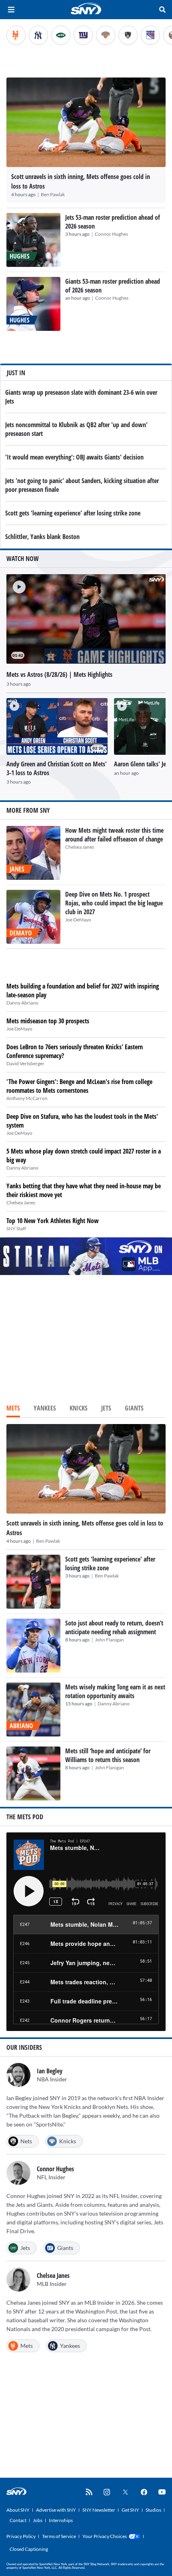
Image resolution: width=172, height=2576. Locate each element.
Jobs (38, 2520)
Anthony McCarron (27, 1098)
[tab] (13, 1409)
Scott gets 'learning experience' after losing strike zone (73, 513)
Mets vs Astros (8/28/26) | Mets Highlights (59, 674)
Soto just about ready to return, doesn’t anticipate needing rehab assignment (114, 1627)
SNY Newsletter (99, 2510)
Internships (61, 2520)
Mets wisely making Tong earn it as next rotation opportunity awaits (115, 1691)
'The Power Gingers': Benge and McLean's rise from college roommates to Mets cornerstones (79, 1086)
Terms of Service (59, 2536)
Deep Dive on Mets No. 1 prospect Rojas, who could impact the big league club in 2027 (114, 903)
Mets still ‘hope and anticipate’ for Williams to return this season (108, 1755)
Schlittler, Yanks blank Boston (42, 537)
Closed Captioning (29, 2549)
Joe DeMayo (78, 920)
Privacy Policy (21, 2536)
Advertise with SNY (56, 2510)
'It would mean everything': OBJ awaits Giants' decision (74, 457)
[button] (16, 584)
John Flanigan (109, 1640)
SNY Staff (16, 1228)
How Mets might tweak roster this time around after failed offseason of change (114, 835)
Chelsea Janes (80, 847)
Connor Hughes (111, 234)
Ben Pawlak (53, 194)
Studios (153, 2510)
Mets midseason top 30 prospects (48, 1021)
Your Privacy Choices (105, 2536)
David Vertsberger (25, 1063)
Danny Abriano (22, 1003)
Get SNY (130, 2510)
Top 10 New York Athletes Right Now (53, 1221)
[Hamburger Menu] (11, 10)
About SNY (18, 2510)
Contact (18, 2520)
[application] (86, 619)
